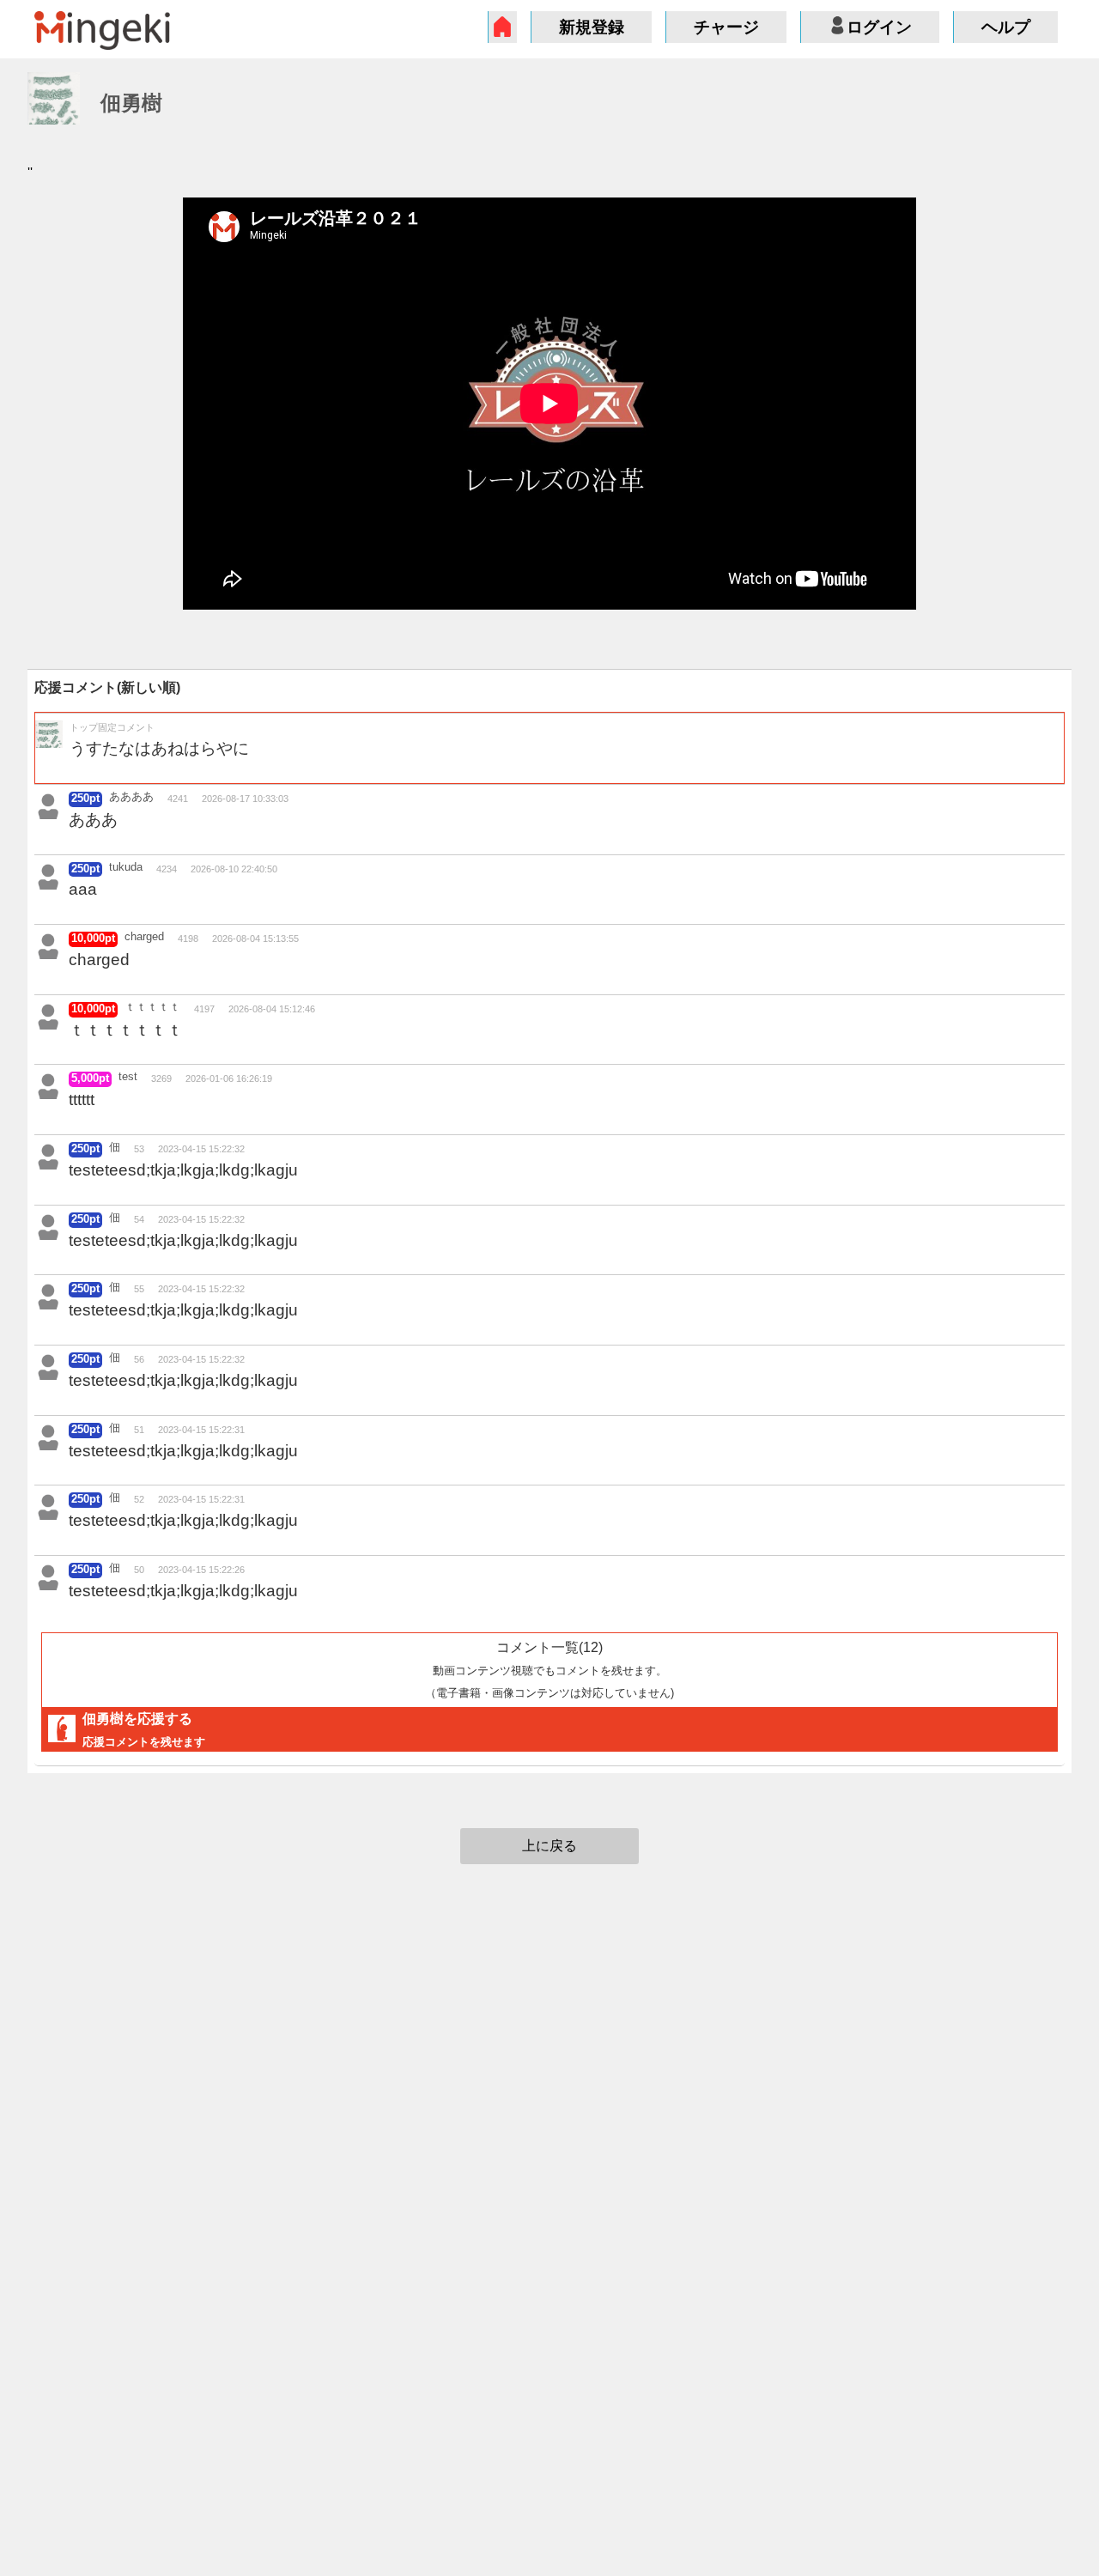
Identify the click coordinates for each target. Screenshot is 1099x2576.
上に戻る (549, 1846)
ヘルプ (1006, 27)
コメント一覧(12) (549, 1669)
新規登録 (592, 27)
